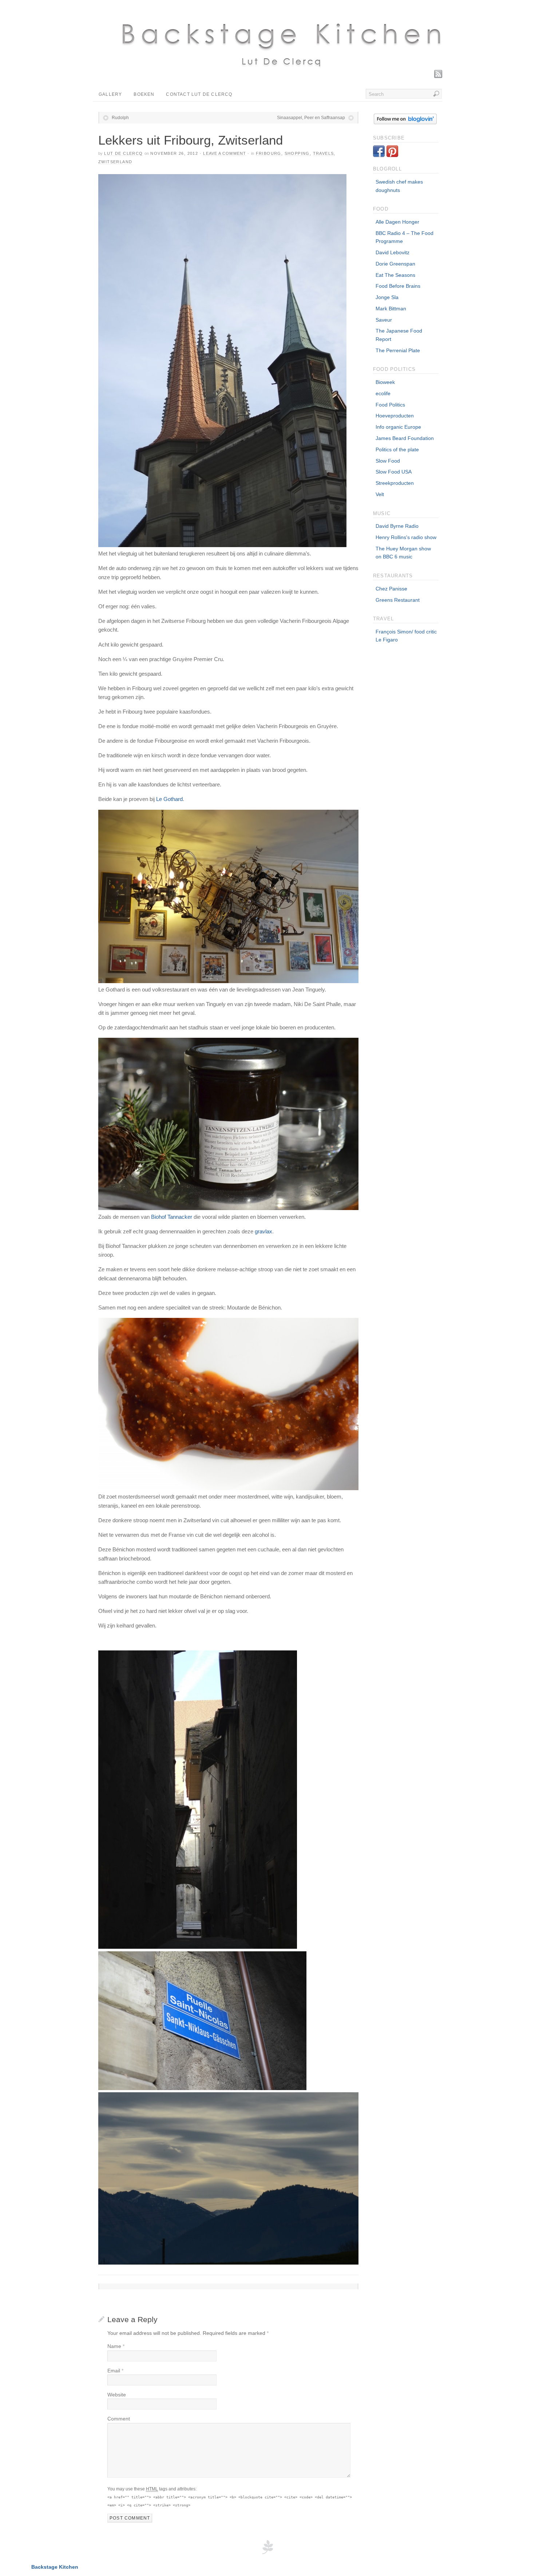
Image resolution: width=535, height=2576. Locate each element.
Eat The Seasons (395, 275)
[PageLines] (267, 2553)
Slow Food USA (394, 472)
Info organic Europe (398, 427)
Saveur (384, 320)
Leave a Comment (225, 153)
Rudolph (120, 118)
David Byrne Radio (397, 526)
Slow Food (388, 461)
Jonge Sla (387, 297)
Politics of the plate (397, 449)
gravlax (263, 1231)
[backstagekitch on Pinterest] (392, 155)
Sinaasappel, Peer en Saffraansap (311, 118)
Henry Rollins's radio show (406, 537)
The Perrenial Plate (398, 350)
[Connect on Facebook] (379, 155)
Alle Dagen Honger (397, 222)
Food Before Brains (398, 286)
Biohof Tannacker (172, 1217)
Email (115, 2371)
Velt (380, 494)
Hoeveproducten (395, 416)
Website (117, 2395)
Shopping (297, 153)
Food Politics (390, 405)
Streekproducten (395, 483)
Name (116, 2346)
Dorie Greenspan (395, 264)
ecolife (383, 393)
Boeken (144, 94)
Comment (119, 2419)
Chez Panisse (391, 589)
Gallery (110, 94)
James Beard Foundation (405, 438)
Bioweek (385, 382)
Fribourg (269, 153)
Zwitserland (115, 162)
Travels (324, 153)
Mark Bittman (391, 309)
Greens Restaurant (398, 600)
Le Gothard (169, 799)
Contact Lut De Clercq (199, 94)
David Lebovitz (393, 252)
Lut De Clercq (123, 153)
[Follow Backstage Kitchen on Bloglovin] (405, 122)
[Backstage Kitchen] (280, 75)
